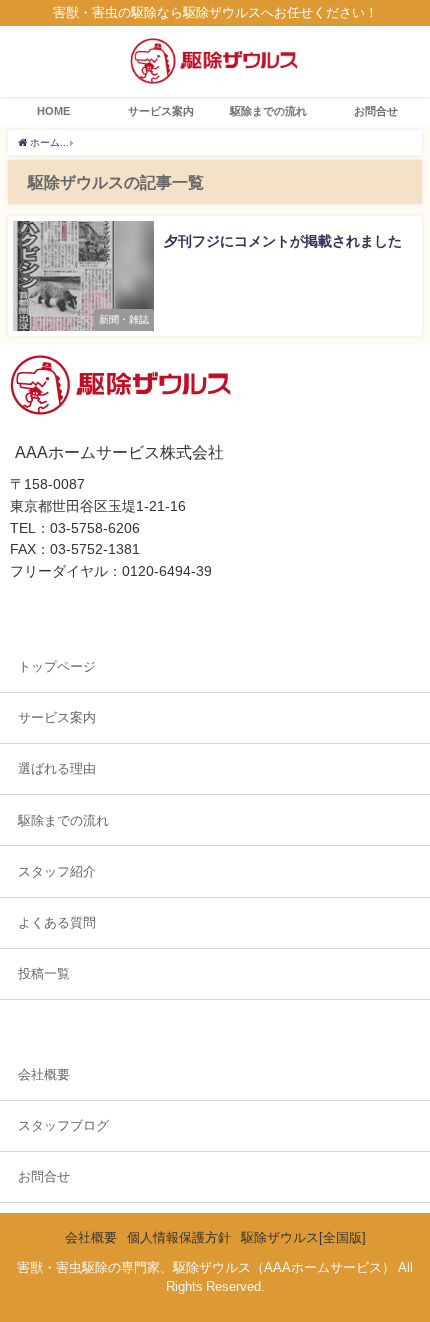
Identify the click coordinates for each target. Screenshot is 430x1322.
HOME (53, 111)
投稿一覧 (44, 973)
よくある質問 (57, 922)
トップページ (57, 666)
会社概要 (44, 1074)
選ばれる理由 (57, 768)
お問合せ (376, 111)
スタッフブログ (63, 1125)
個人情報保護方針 (179, 1237)
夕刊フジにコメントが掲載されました (283, 241)
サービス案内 (161, 111)
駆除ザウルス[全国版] (303, 1237)
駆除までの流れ (268, 111)
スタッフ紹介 (57, 871)
